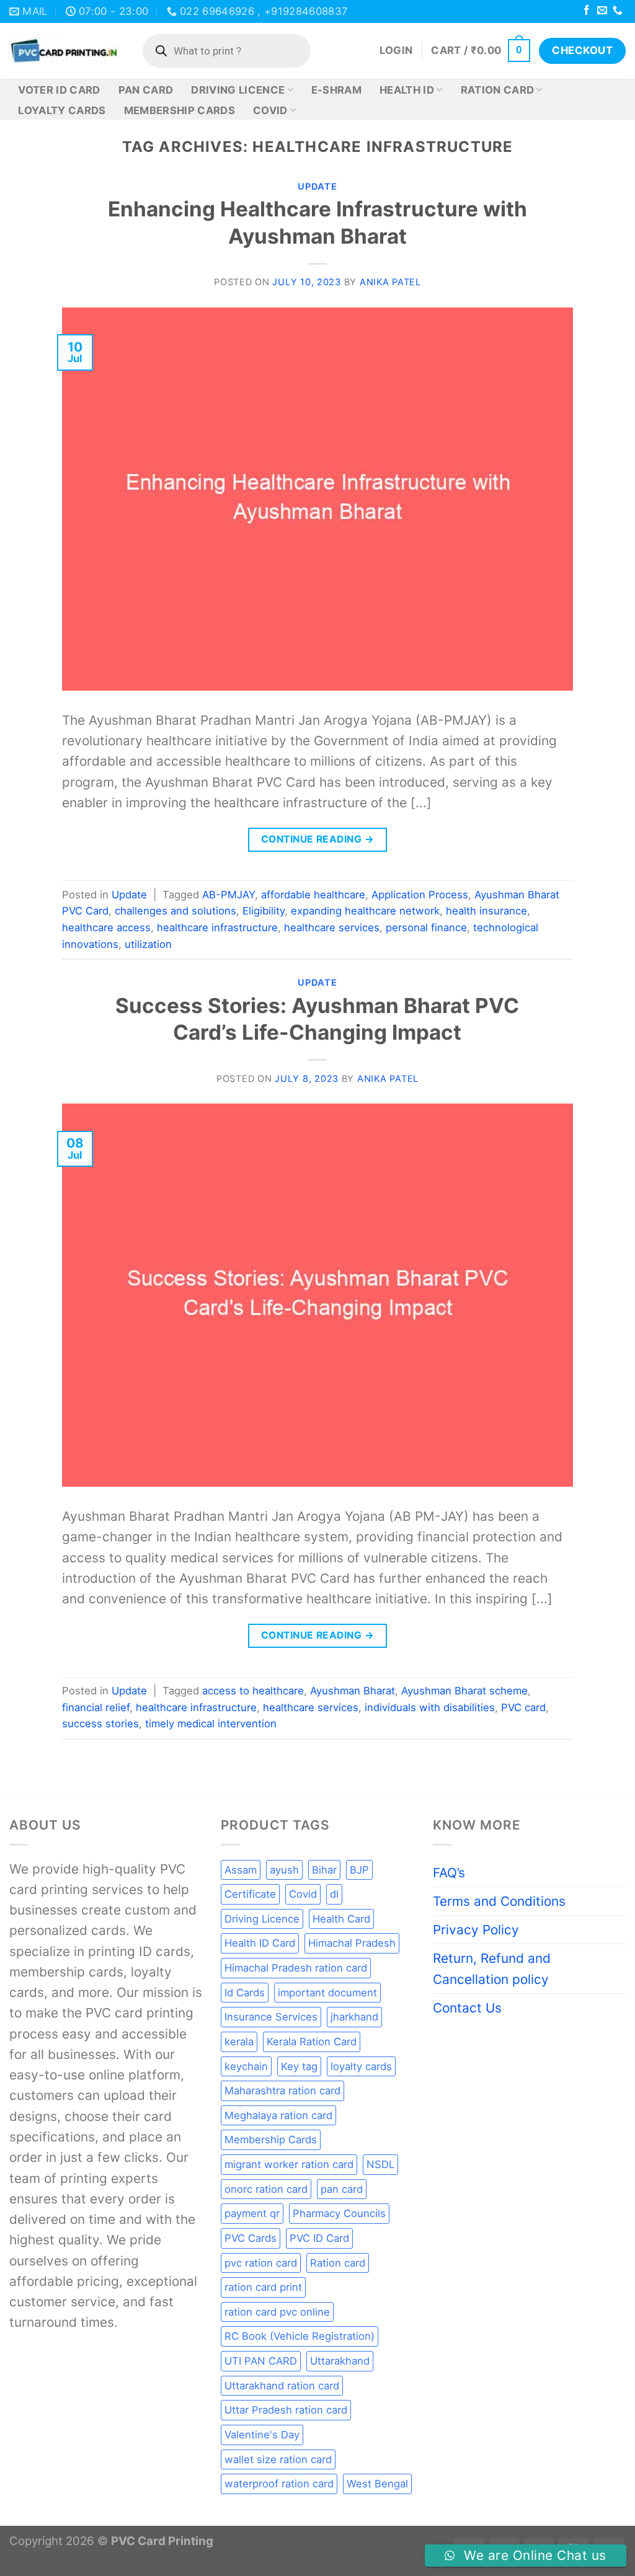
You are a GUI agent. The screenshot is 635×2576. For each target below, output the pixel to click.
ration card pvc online (277, 2312)
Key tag (299, 2066)
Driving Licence (238, 90)
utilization (148, 944)
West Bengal (377, 2484)
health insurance (486, 911)
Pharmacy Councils (339, 2213)
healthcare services (332, 927)
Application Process (420, 895)
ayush (284, 1870)
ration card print (263, 2287)
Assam (241, 1870)
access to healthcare (253, 1691)
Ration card (338, 2263)
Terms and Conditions (499, 1901)
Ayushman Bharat (353, 1691)
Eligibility (264, 911)
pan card (342, 2189)
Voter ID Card (59, 90)
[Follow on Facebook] (587, 11)
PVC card (523, 1707)
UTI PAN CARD (261, 2361)
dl (334, 1894)
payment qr (252, 2213)
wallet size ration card (278, 2459)
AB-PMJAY (229, 895)
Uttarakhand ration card (282, 2386)
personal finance (426, 927)
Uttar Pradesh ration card (286, 2410)
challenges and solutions (175, 911)
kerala (239, 2042)
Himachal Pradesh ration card (296, 1968)
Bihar (324, 1870)
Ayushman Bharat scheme (464, 1691)
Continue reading (317, 839)
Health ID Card (260, 1943)
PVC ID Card (319, 2238)
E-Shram (336, 90)
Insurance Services (271, 2017)
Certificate (250, 1894)
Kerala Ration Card (312, 2042)
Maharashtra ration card (282, 2091)
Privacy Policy (476, 1930)
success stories (100, 1724)
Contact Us (467, 2008)
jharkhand (354, 2017)
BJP (359, 1870)
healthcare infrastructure (217, 927)
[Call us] (618, 11)
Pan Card (146, 90)
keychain (246, 2066)
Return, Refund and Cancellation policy (492, 1968)
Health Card (341, 1919)
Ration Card (498, 90)
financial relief (96, 1707)
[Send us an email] (602, 11)
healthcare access (106, 927)
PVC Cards (251, 2238)
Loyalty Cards (62, 110)
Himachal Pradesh (352, 1943)
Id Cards (245, 1993)
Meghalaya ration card (278, 2115)
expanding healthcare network (365, 911)
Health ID (407, 90)
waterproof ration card (279, 2484)
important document (327, 1993)
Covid (270, 110)
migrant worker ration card (289, 2164)
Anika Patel (390, 282)
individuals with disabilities (430, 1707)
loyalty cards (361, 2066)
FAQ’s (449, 1873)
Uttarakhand (340, 2361)
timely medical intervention (211, 1724)
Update (317, 187)
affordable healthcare (313, 895)
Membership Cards (180, 110)
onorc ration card (266, 2189)
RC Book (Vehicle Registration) (300, 2336)
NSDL (380, 2164)
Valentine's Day (262, 2435)
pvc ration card (261, 2263)
